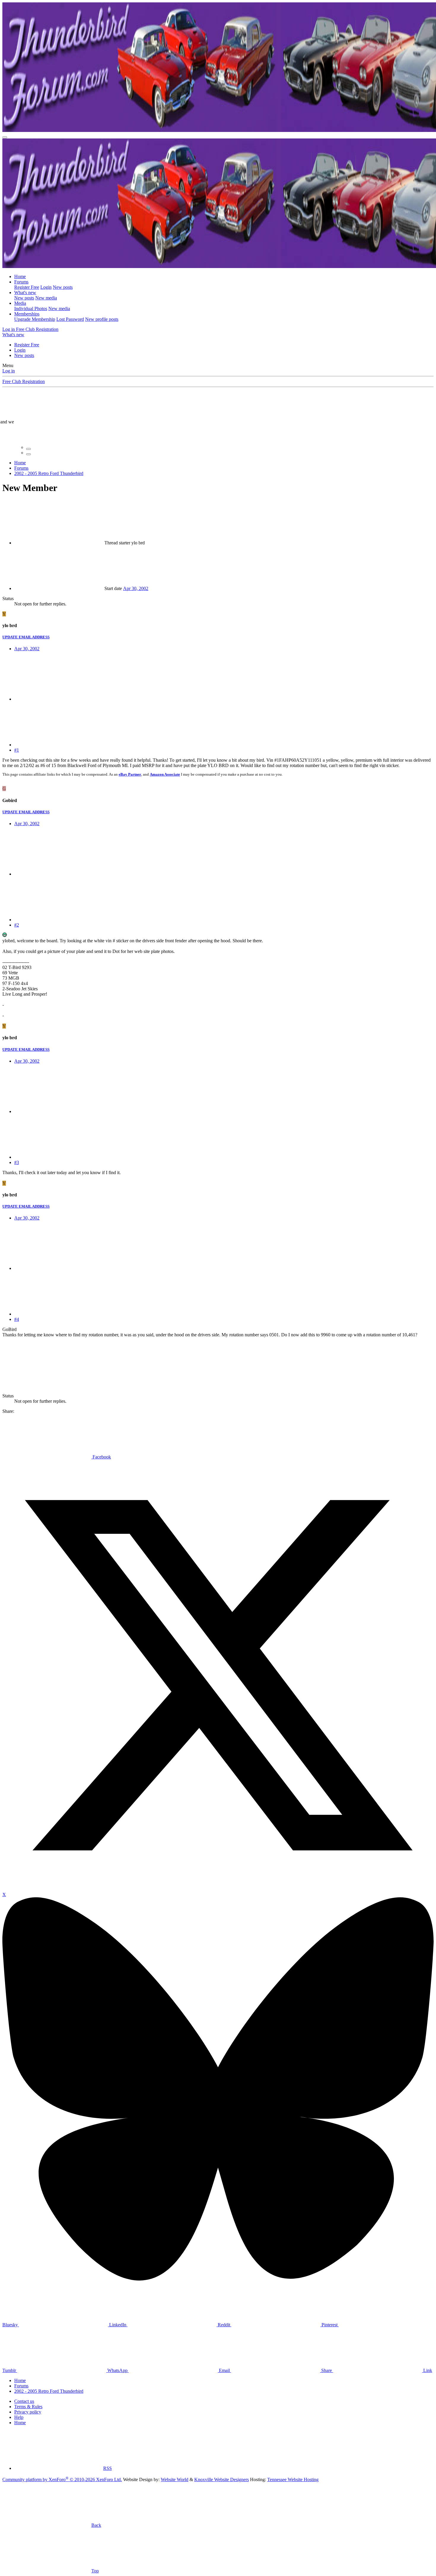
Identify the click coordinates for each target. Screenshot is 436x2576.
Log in (9, 371)
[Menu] (5, 137)
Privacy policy (28, 2412)
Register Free (27, 287)
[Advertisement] (136, 1360)
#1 (17, 750)
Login (46, 287)
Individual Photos (31, 309)
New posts (63, 287)
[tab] (28, 449)
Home (20, 276)
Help (19, 2417)
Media (20, 303)
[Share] (59, 699)
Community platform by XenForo (62, 2479)
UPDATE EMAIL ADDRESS (26, 637)
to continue (186, 427)
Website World (175, 2479)
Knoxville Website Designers (222, 2479)
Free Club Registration (24, 381)
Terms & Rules (28, 2407)
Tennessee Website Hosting (293, 2479)
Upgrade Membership (35, 319)
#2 (17, 925)
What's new (25, 292)
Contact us (24, 2401)
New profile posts (102, 319)
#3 (17, 1162)
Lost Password (70, 319)
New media (46, 298)
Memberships (27, 314)
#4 (17, 1319)
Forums (21, 282)
